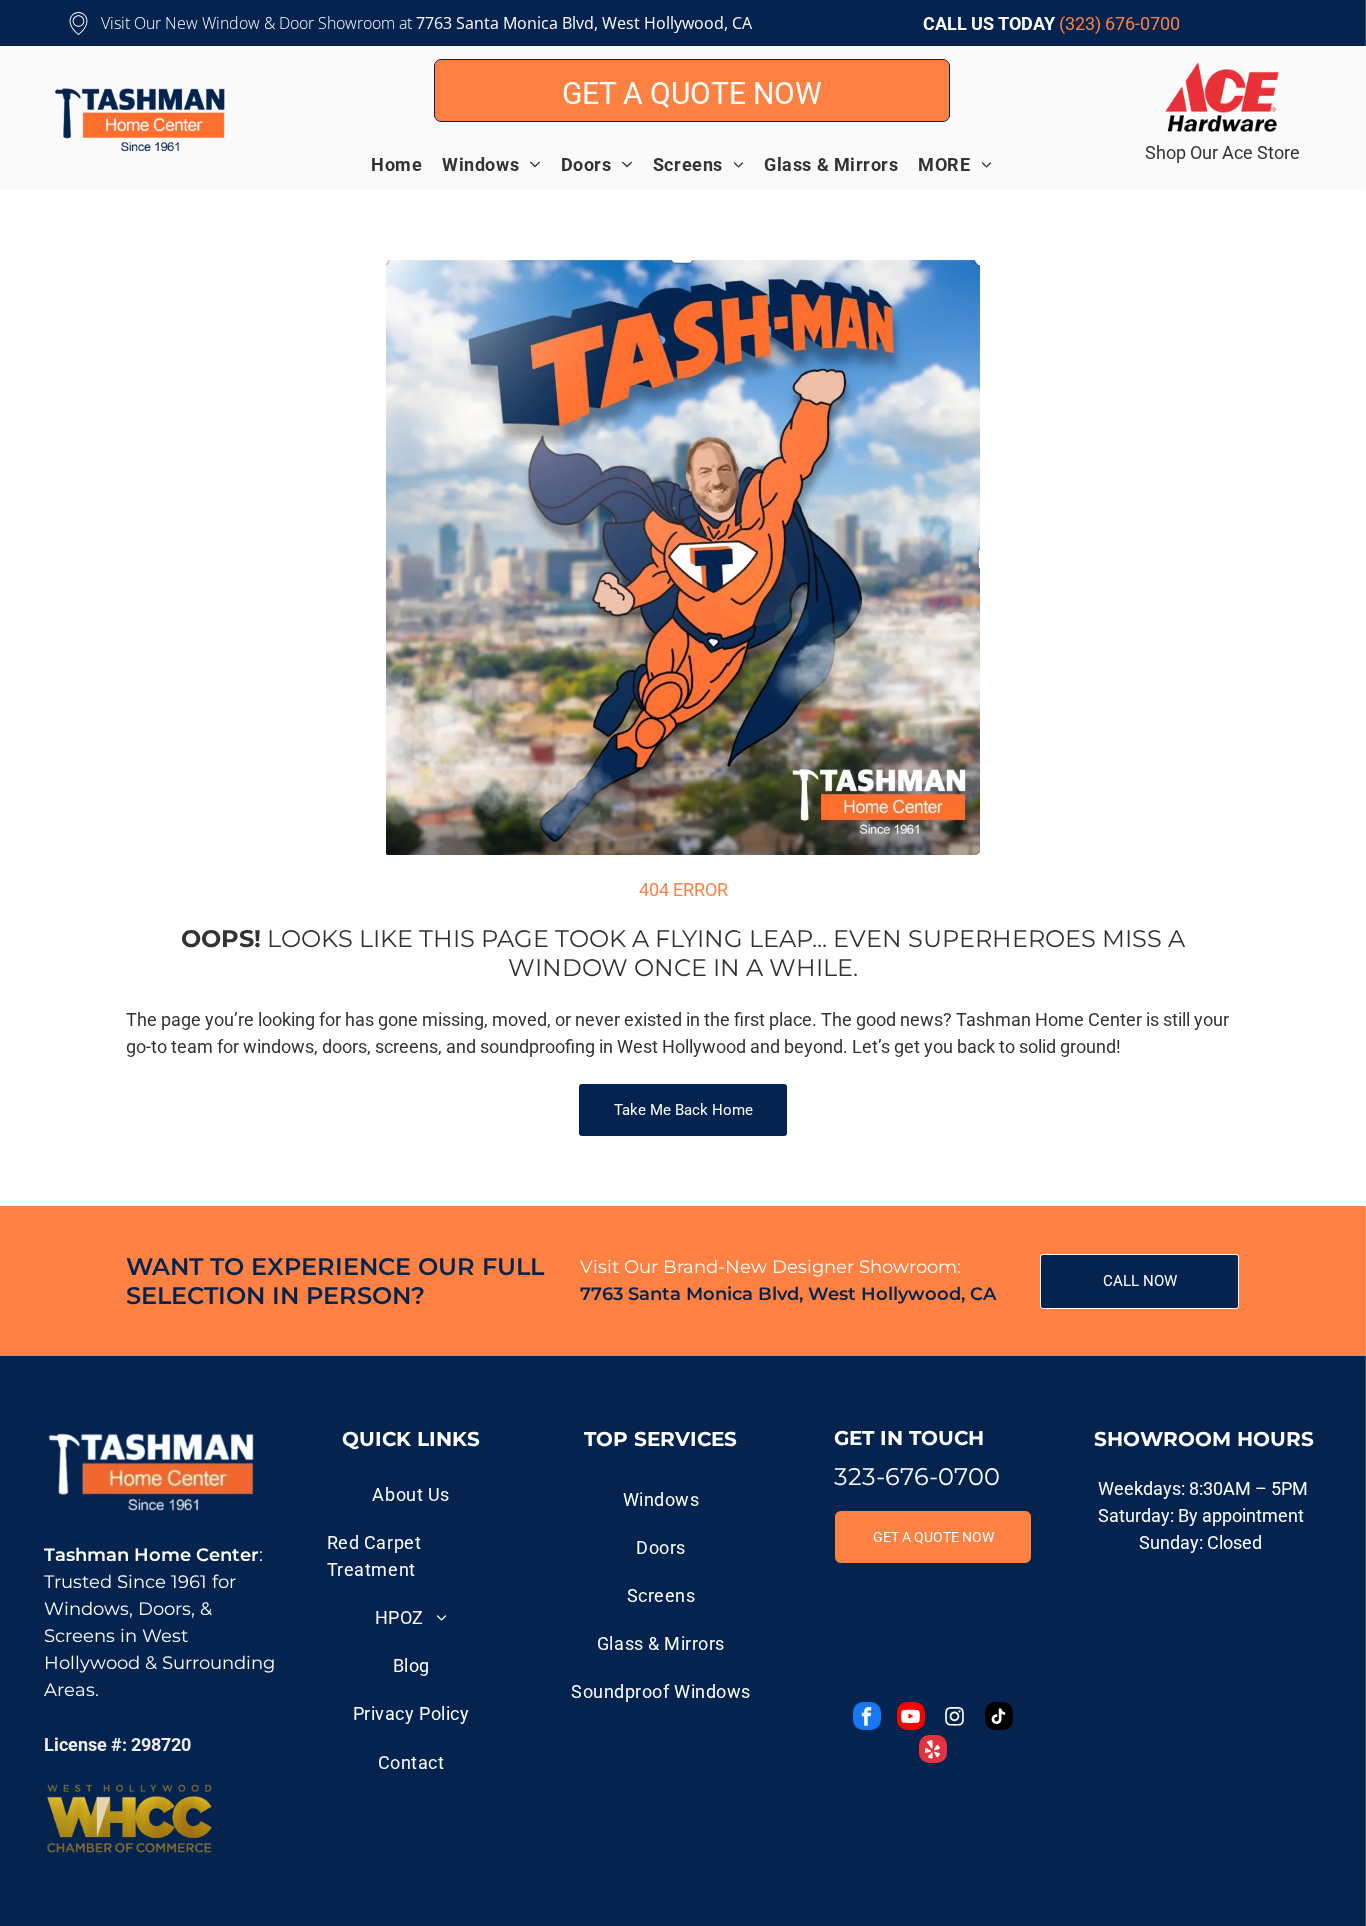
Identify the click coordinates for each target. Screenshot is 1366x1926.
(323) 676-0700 (1119, 23)
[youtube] (911, 1718)
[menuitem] (406, 164)
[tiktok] (999, 1718)
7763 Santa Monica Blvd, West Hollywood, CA (788, 1294)
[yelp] (933, 1751)
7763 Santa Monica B (494, 23)
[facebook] (867, 1718)
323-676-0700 (917, 1476)
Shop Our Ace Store (1222, 152)
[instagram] (955, 1718)
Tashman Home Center (151, 1555)
